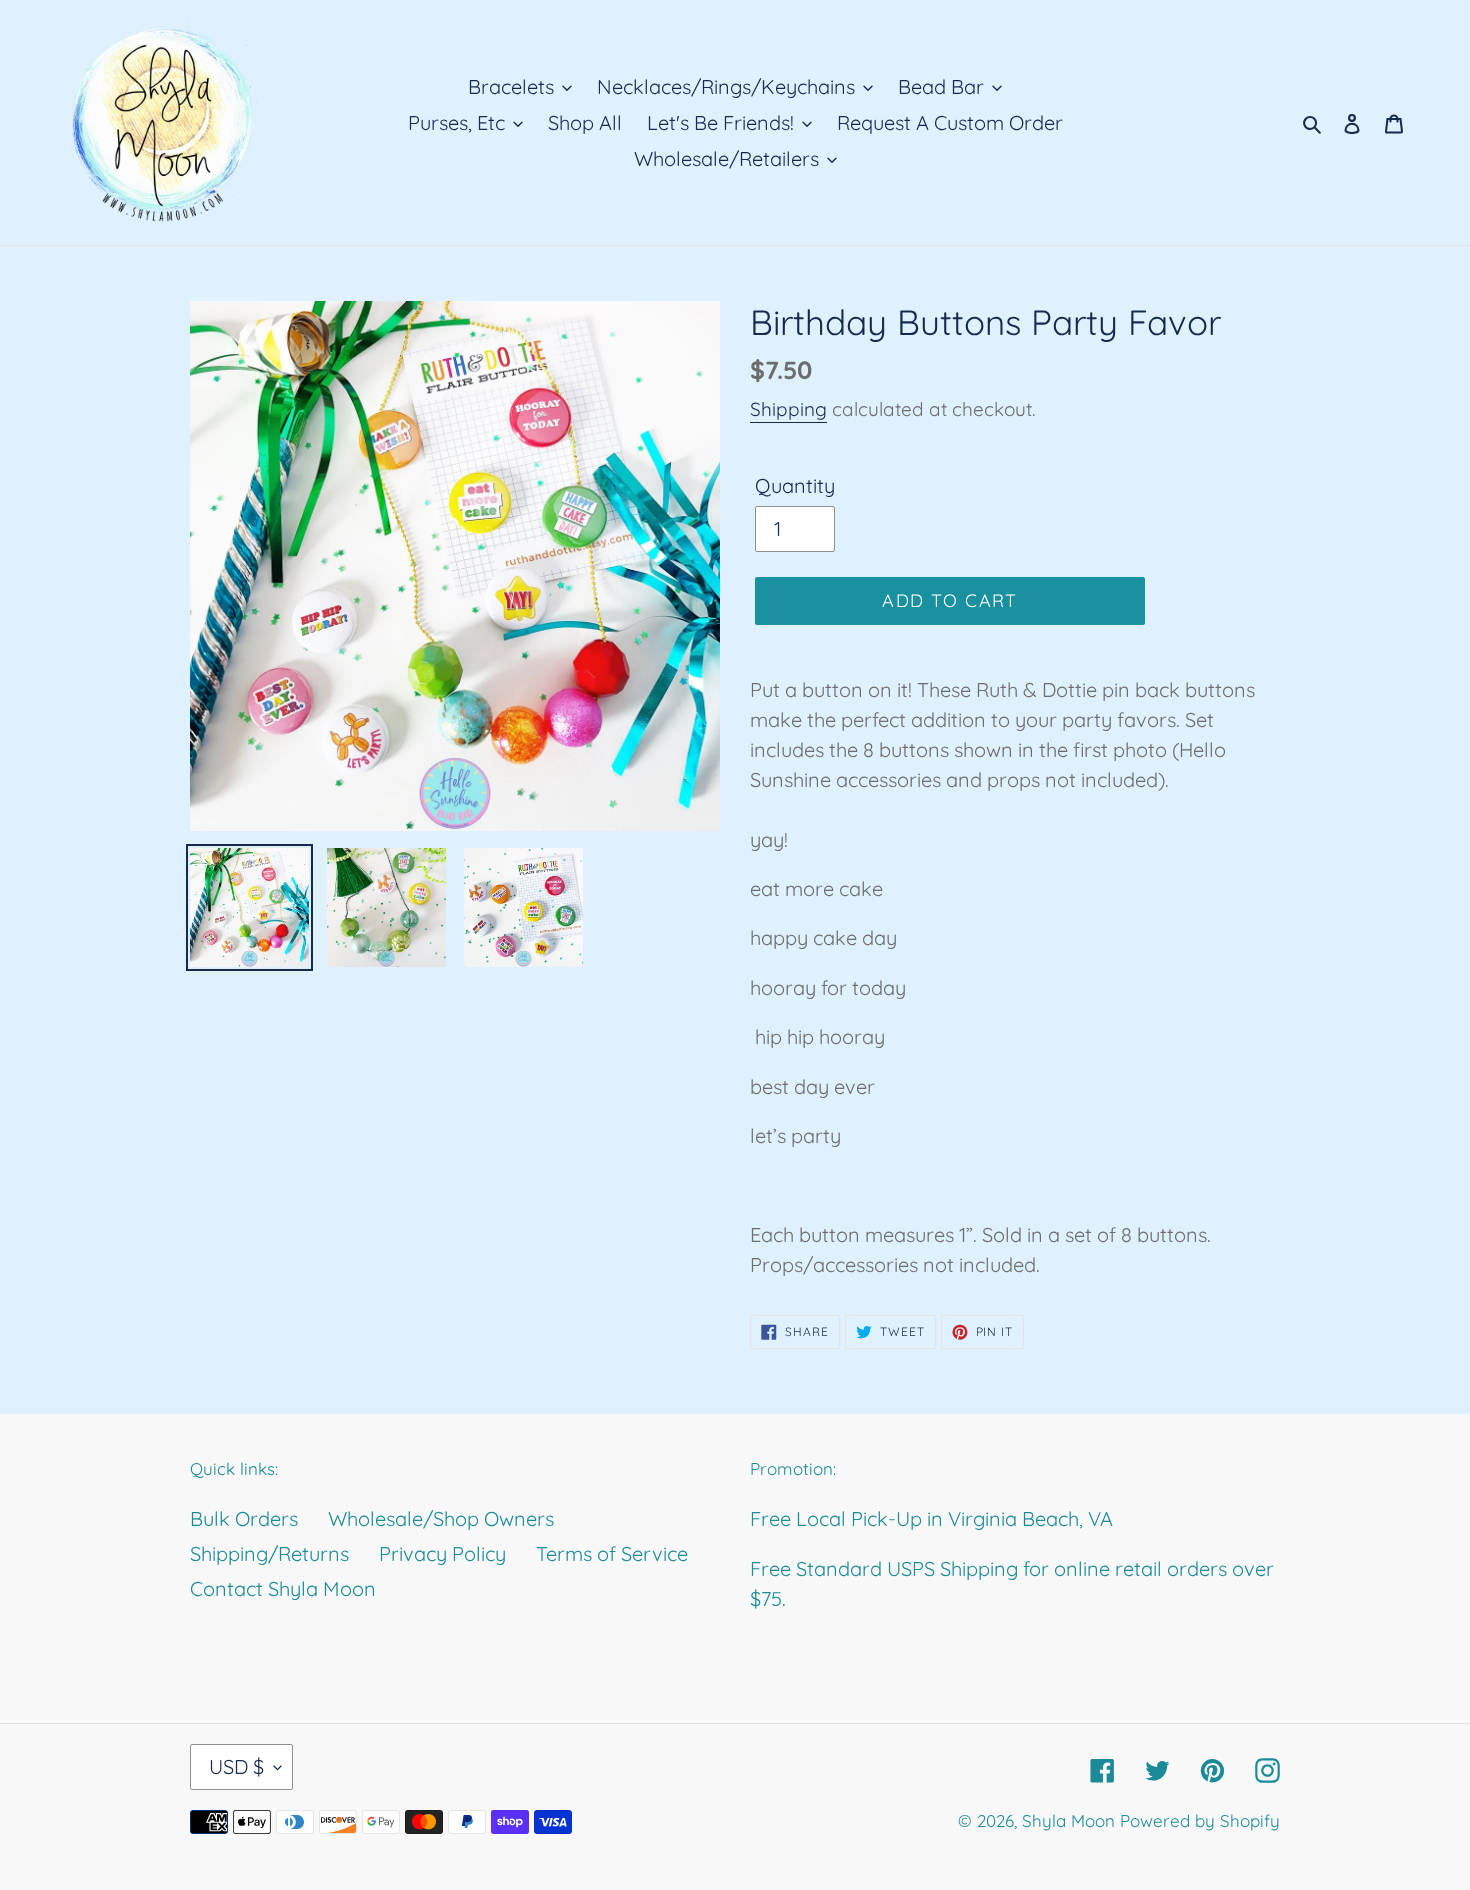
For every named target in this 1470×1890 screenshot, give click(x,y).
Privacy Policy (442, 1553)
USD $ (236, 1766)
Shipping (788, 409)
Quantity (795, 485)
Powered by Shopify (1200, 1820)
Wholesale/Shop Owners (441, 1518)
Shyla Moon (1068, 1820)
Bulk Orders (244, 1518)
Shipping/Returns (269, 1553)
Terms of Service (612, 1553)
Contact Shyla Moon (283, 1588)
